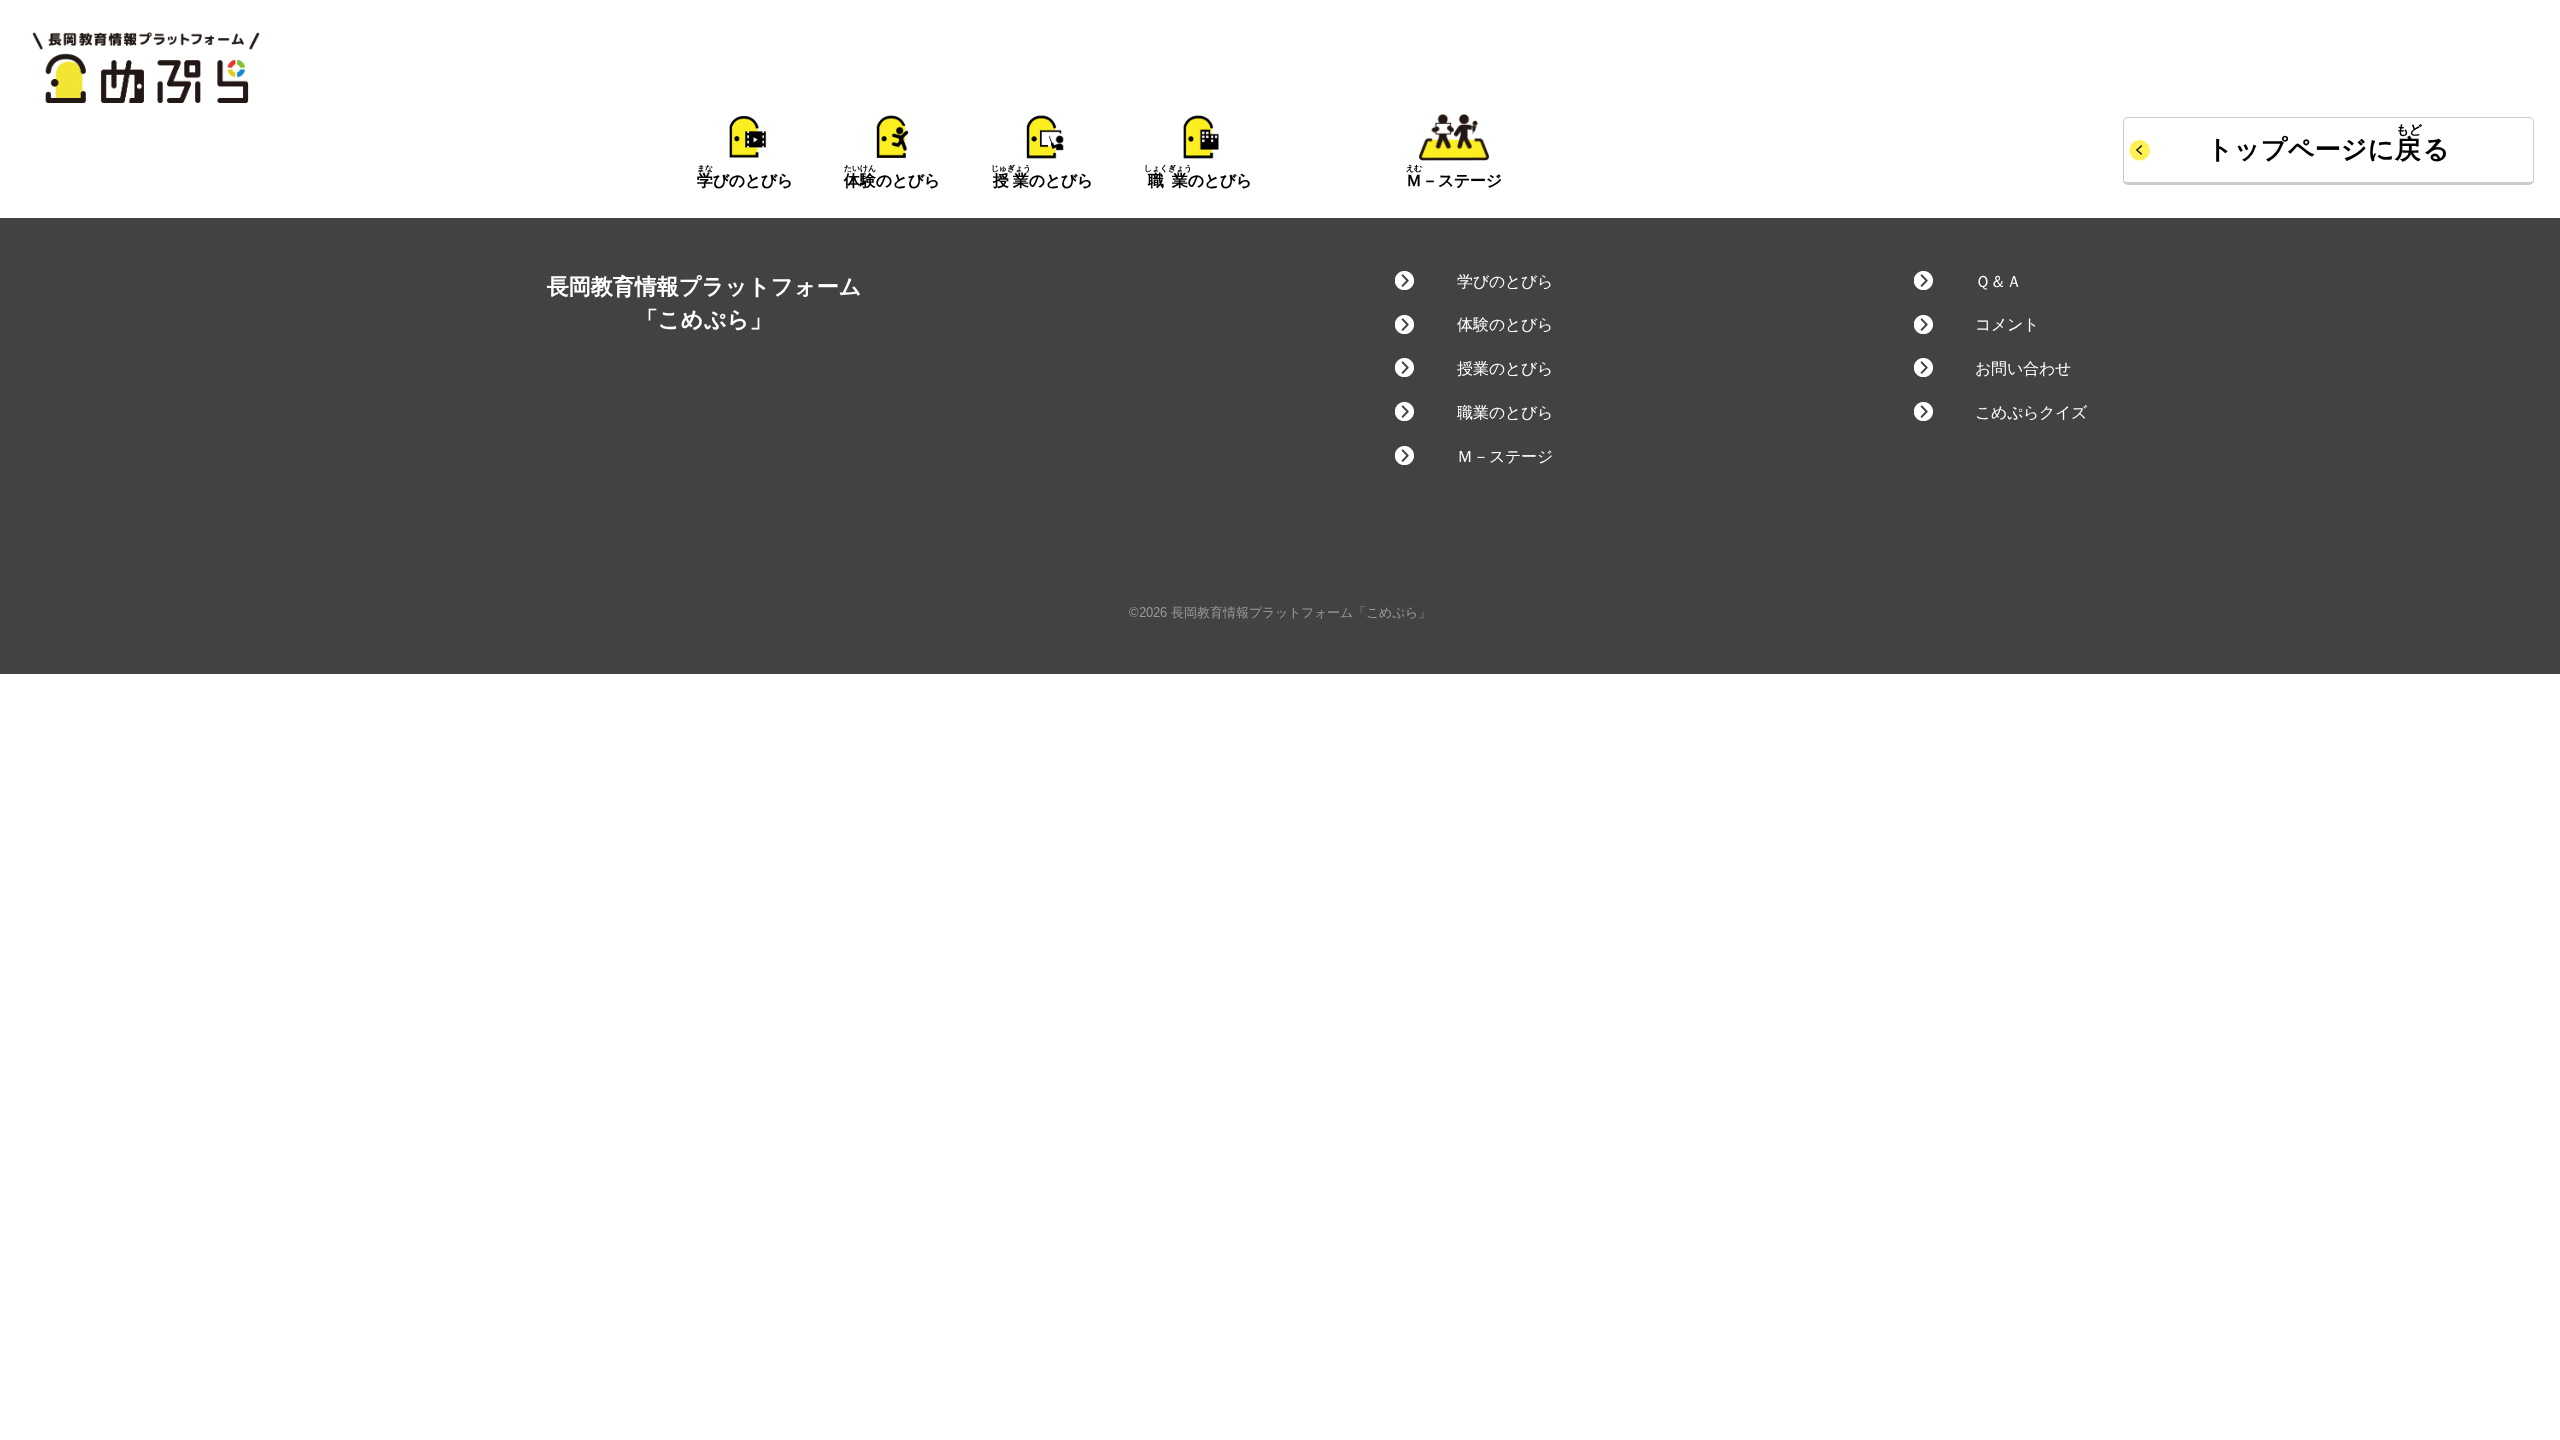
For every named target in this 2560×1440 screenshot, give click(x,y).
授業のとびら (1504, 368)
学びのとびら (1504, 281)
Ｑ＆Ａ (1998, 281)
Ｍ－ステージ (1504, 456)
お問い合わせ (2023, 368)
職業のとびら (1504, 412)
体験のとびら (1504, 324)
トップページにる (2329, 149)
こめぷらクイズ (2031, 412)
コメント (2007, 324)
